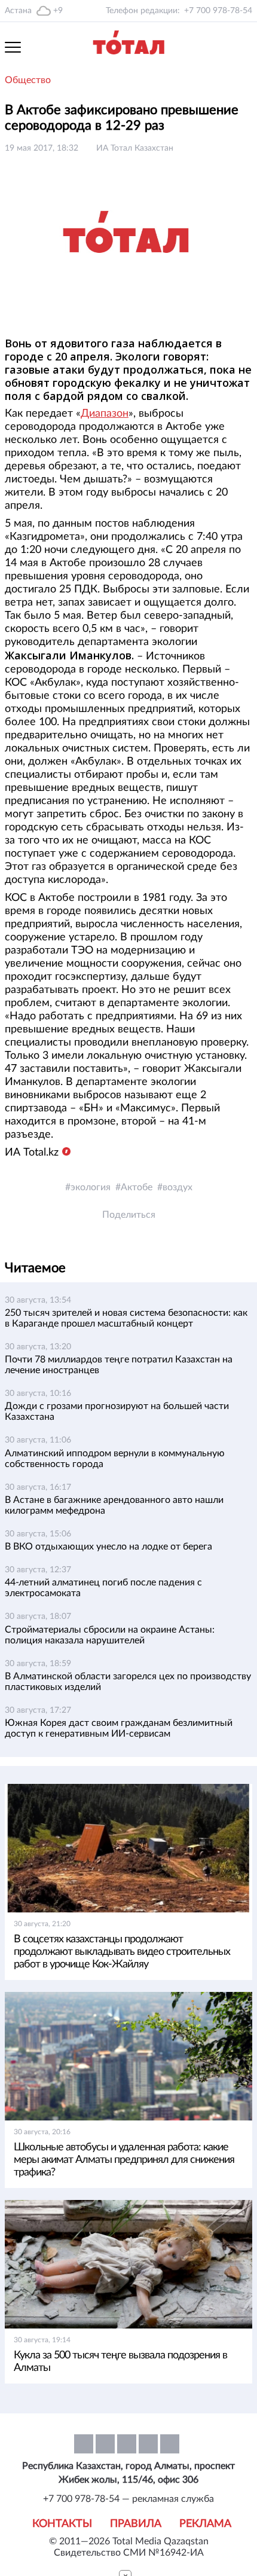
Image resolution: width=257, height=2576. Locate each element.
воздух (178, 1187)
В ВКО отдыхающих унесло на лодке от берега (108, 1547)
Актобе (137, 1187)
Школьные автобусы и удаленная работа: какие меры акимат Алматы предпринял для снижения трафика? (124, 2160)
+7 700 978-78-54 (218, 11)
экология (91, 1187)
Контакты (62, 2524)
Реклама (205, 2524)
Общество (28, 80)
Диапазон (105, 414)
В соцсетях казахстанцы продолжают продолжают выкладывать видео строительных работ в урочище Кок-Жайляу (122, 1952)
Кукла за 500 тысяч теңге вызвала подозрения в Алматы (120, 2362)
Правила (136, 2524)
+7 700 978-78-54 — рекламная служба (128, 2499)
